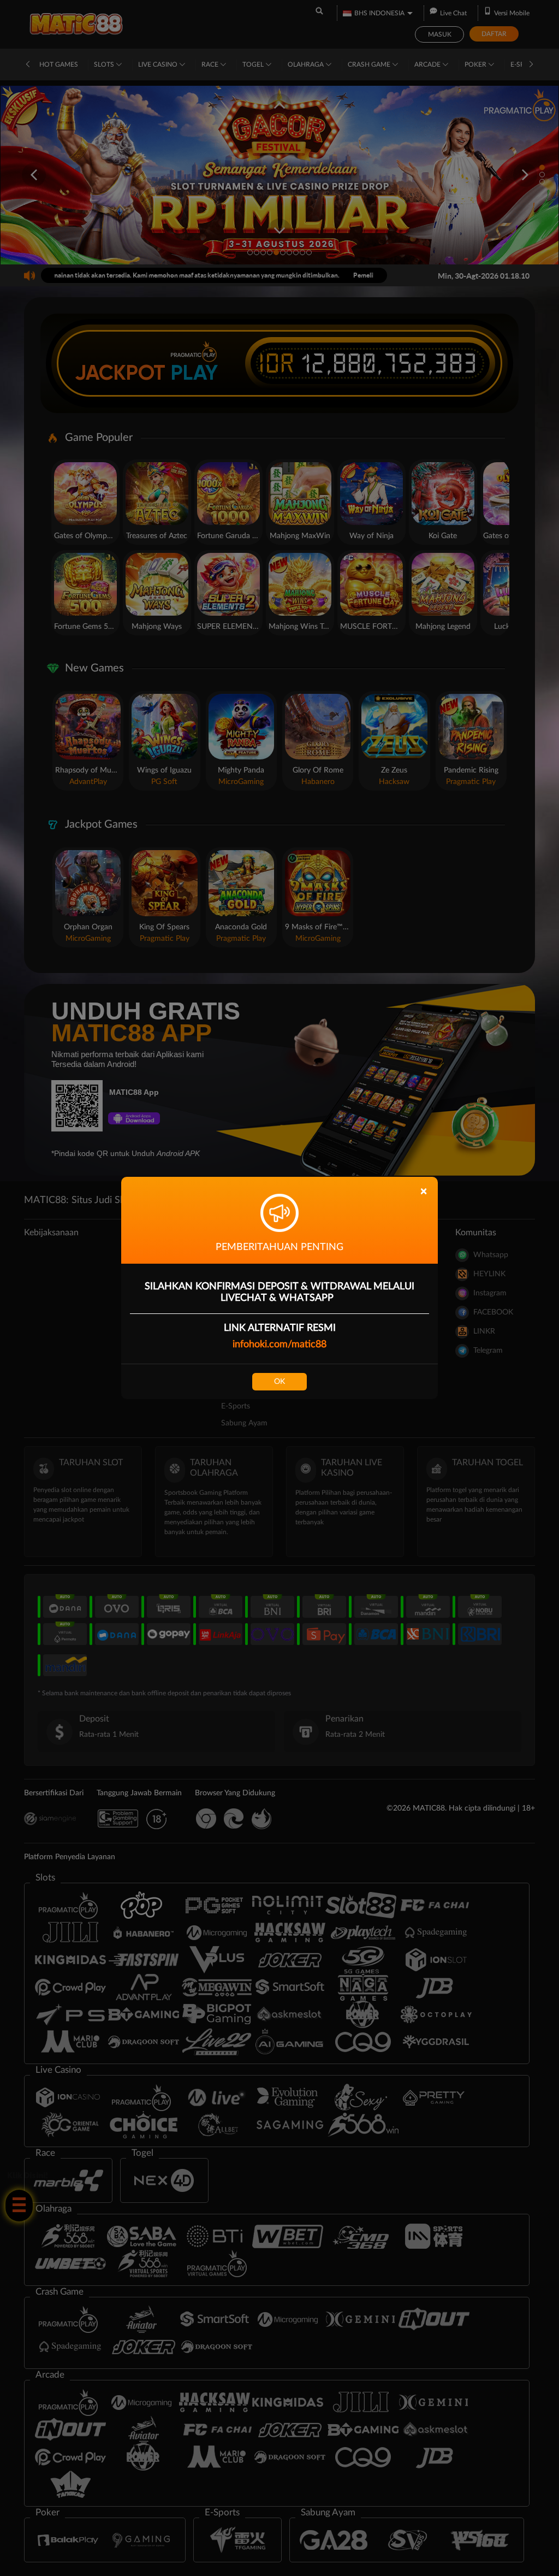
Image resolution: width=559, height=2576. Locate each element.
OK (279, 1382)
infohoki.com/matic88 (279, 1345)
